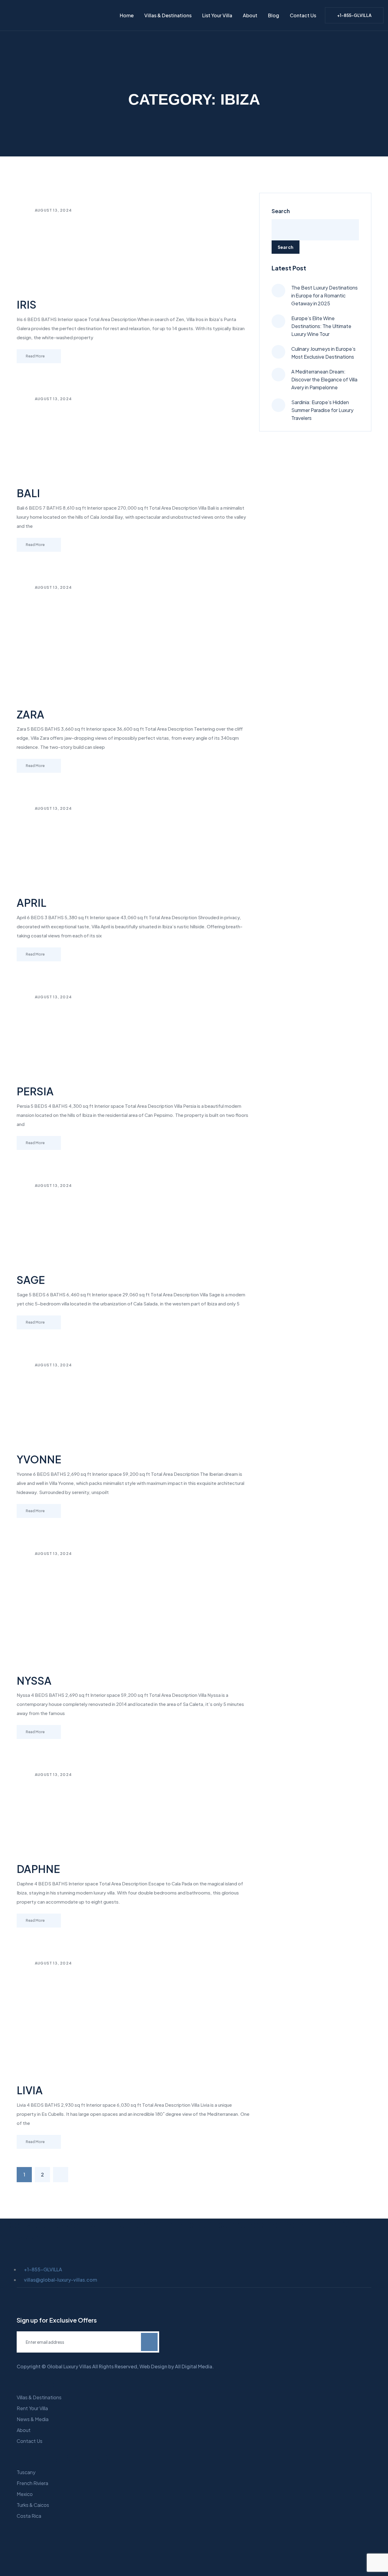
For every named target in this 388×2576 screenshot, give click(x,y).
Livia (30, 2090)
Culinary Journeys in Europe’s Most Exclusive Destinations (323, 353)
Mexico (25, 2494)
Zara (30, 714)
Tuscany (26, 2472)
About (250, 15)
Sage (31, 1280)
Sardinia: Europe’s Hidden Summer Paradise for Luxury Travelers (322, 410)
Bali (28, 493)
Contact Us (303, 15)
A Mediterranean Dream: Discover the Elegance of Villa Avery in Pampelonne (324, 379)
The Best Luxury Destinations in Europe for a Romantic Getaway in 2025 (324, 295)
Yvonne (39, 1459)
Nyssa (34, 1681)
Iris (27, 305)
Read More (35, 356)
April (32, 903)
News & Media (33, 2419)
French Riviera (32, 2483)
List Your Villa (217, 15)
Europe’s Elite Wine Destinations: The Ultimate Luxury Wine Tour (321, 326)
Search (281, 211)
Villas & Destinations (168, 15)
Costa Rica (29, 2516)
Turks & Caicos (33, 2505)
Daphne (38, 1869)
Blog (274, 15)
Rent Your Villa (32, 2408)
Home (127, 15)
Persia (35, 1091)
